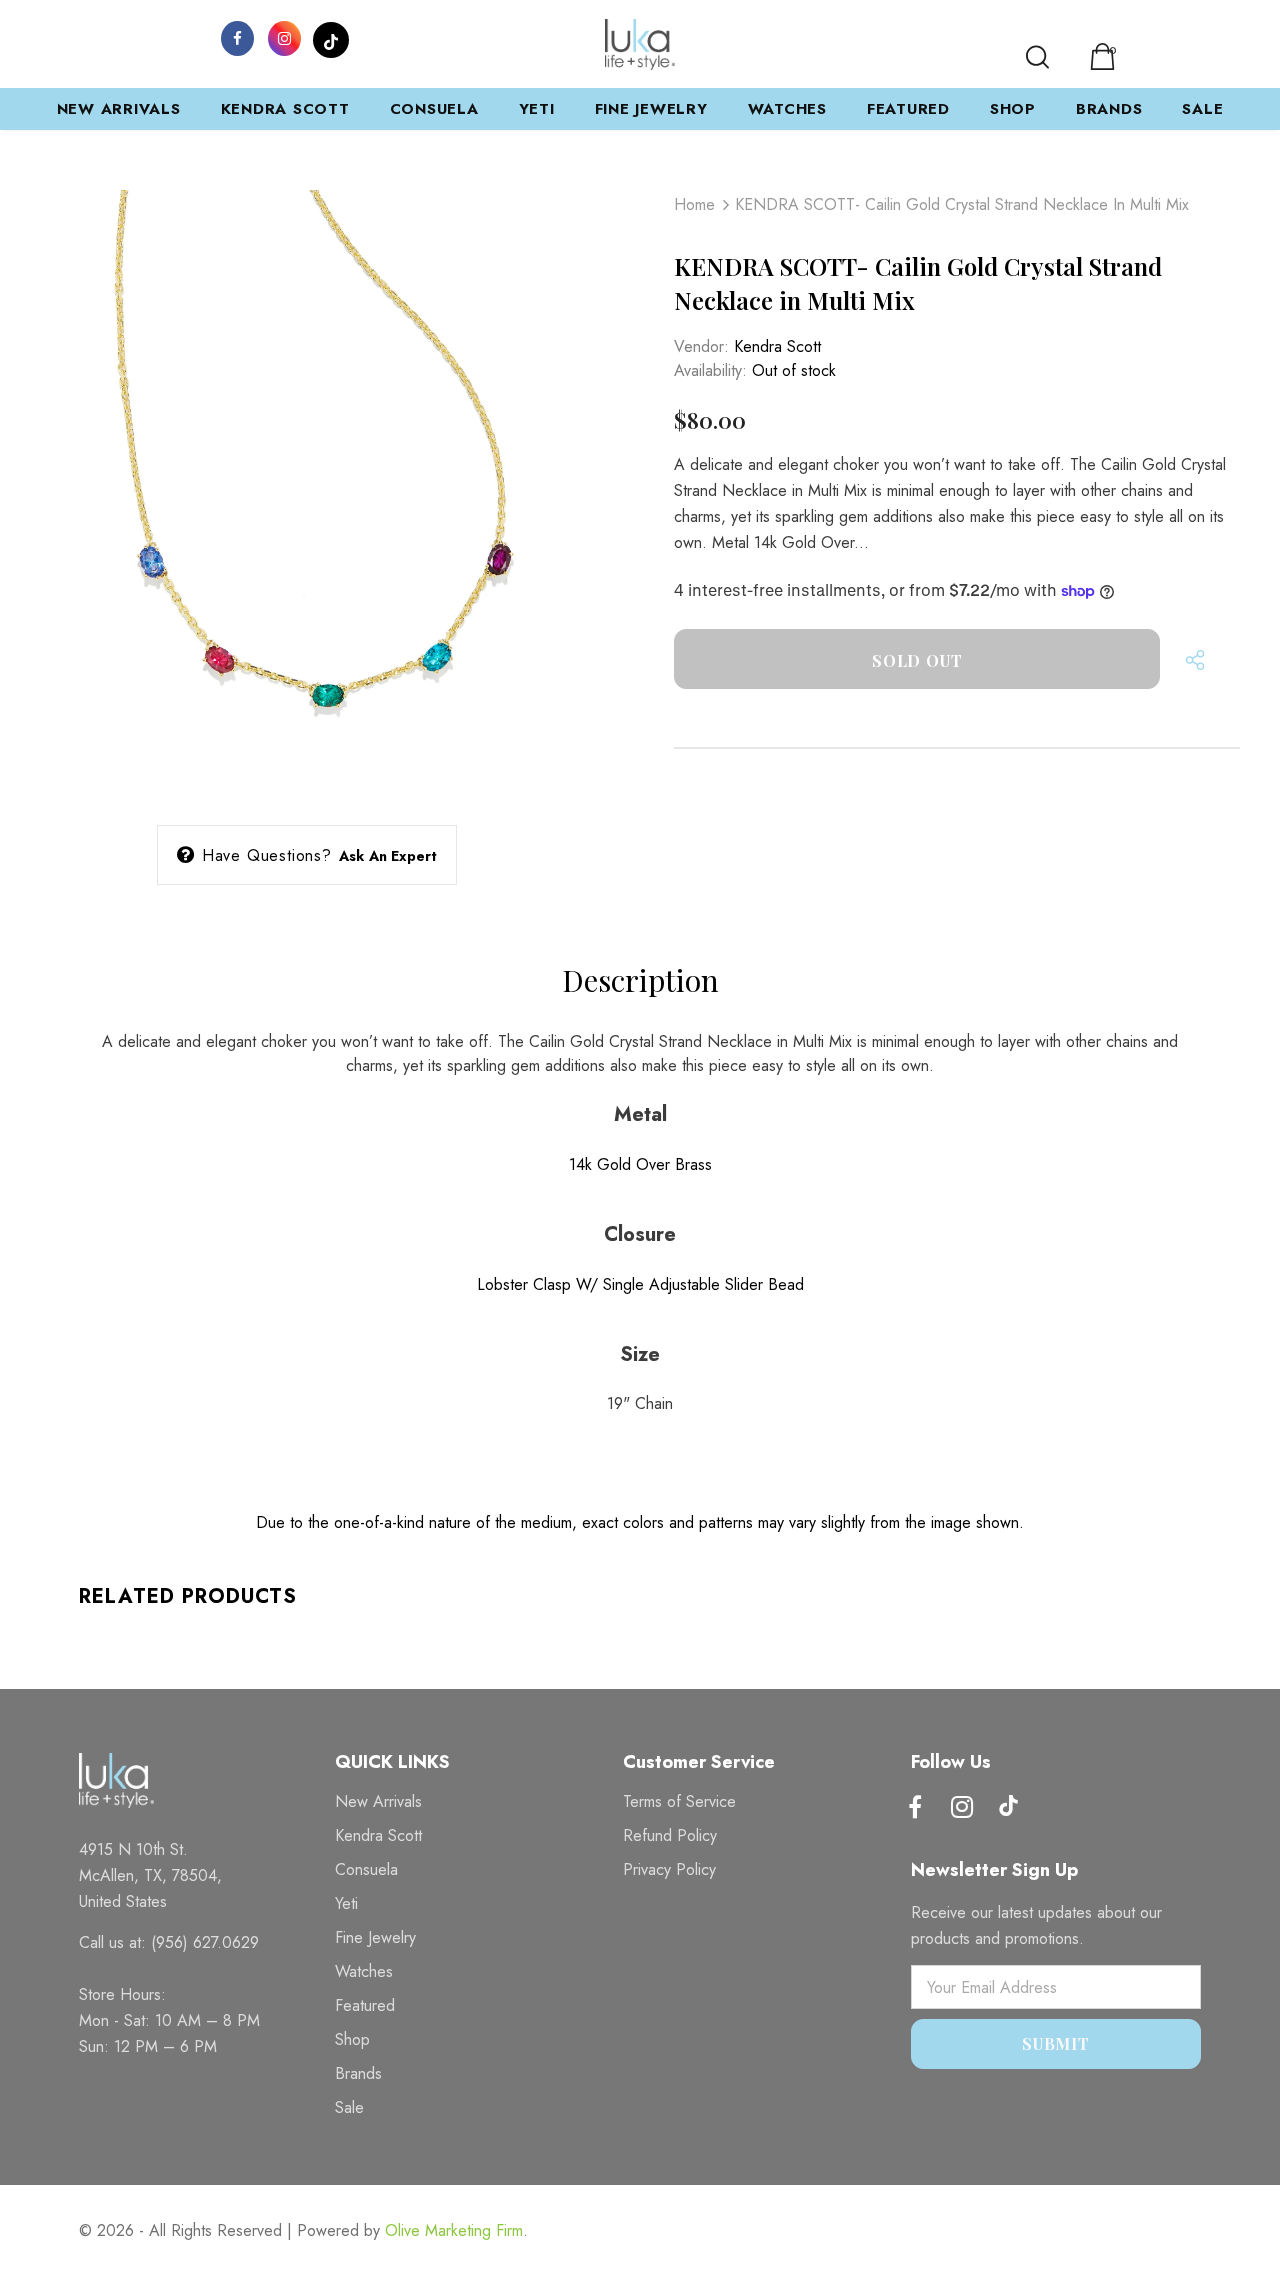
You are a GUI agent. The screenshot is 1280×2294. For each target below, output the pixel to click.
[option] (307, 487)
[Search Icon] (1037, 57)
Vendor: (701, 346)
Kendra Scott (777, 346)
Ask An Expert (388, 856)
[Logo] (640, 44)
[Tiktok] (1009, 1808)
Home (694, 204)
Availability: (710, 370)
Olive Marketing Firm (454, 2230)
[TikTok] (331, 37)
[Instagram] (284, 37)
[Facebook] (237, 37)
